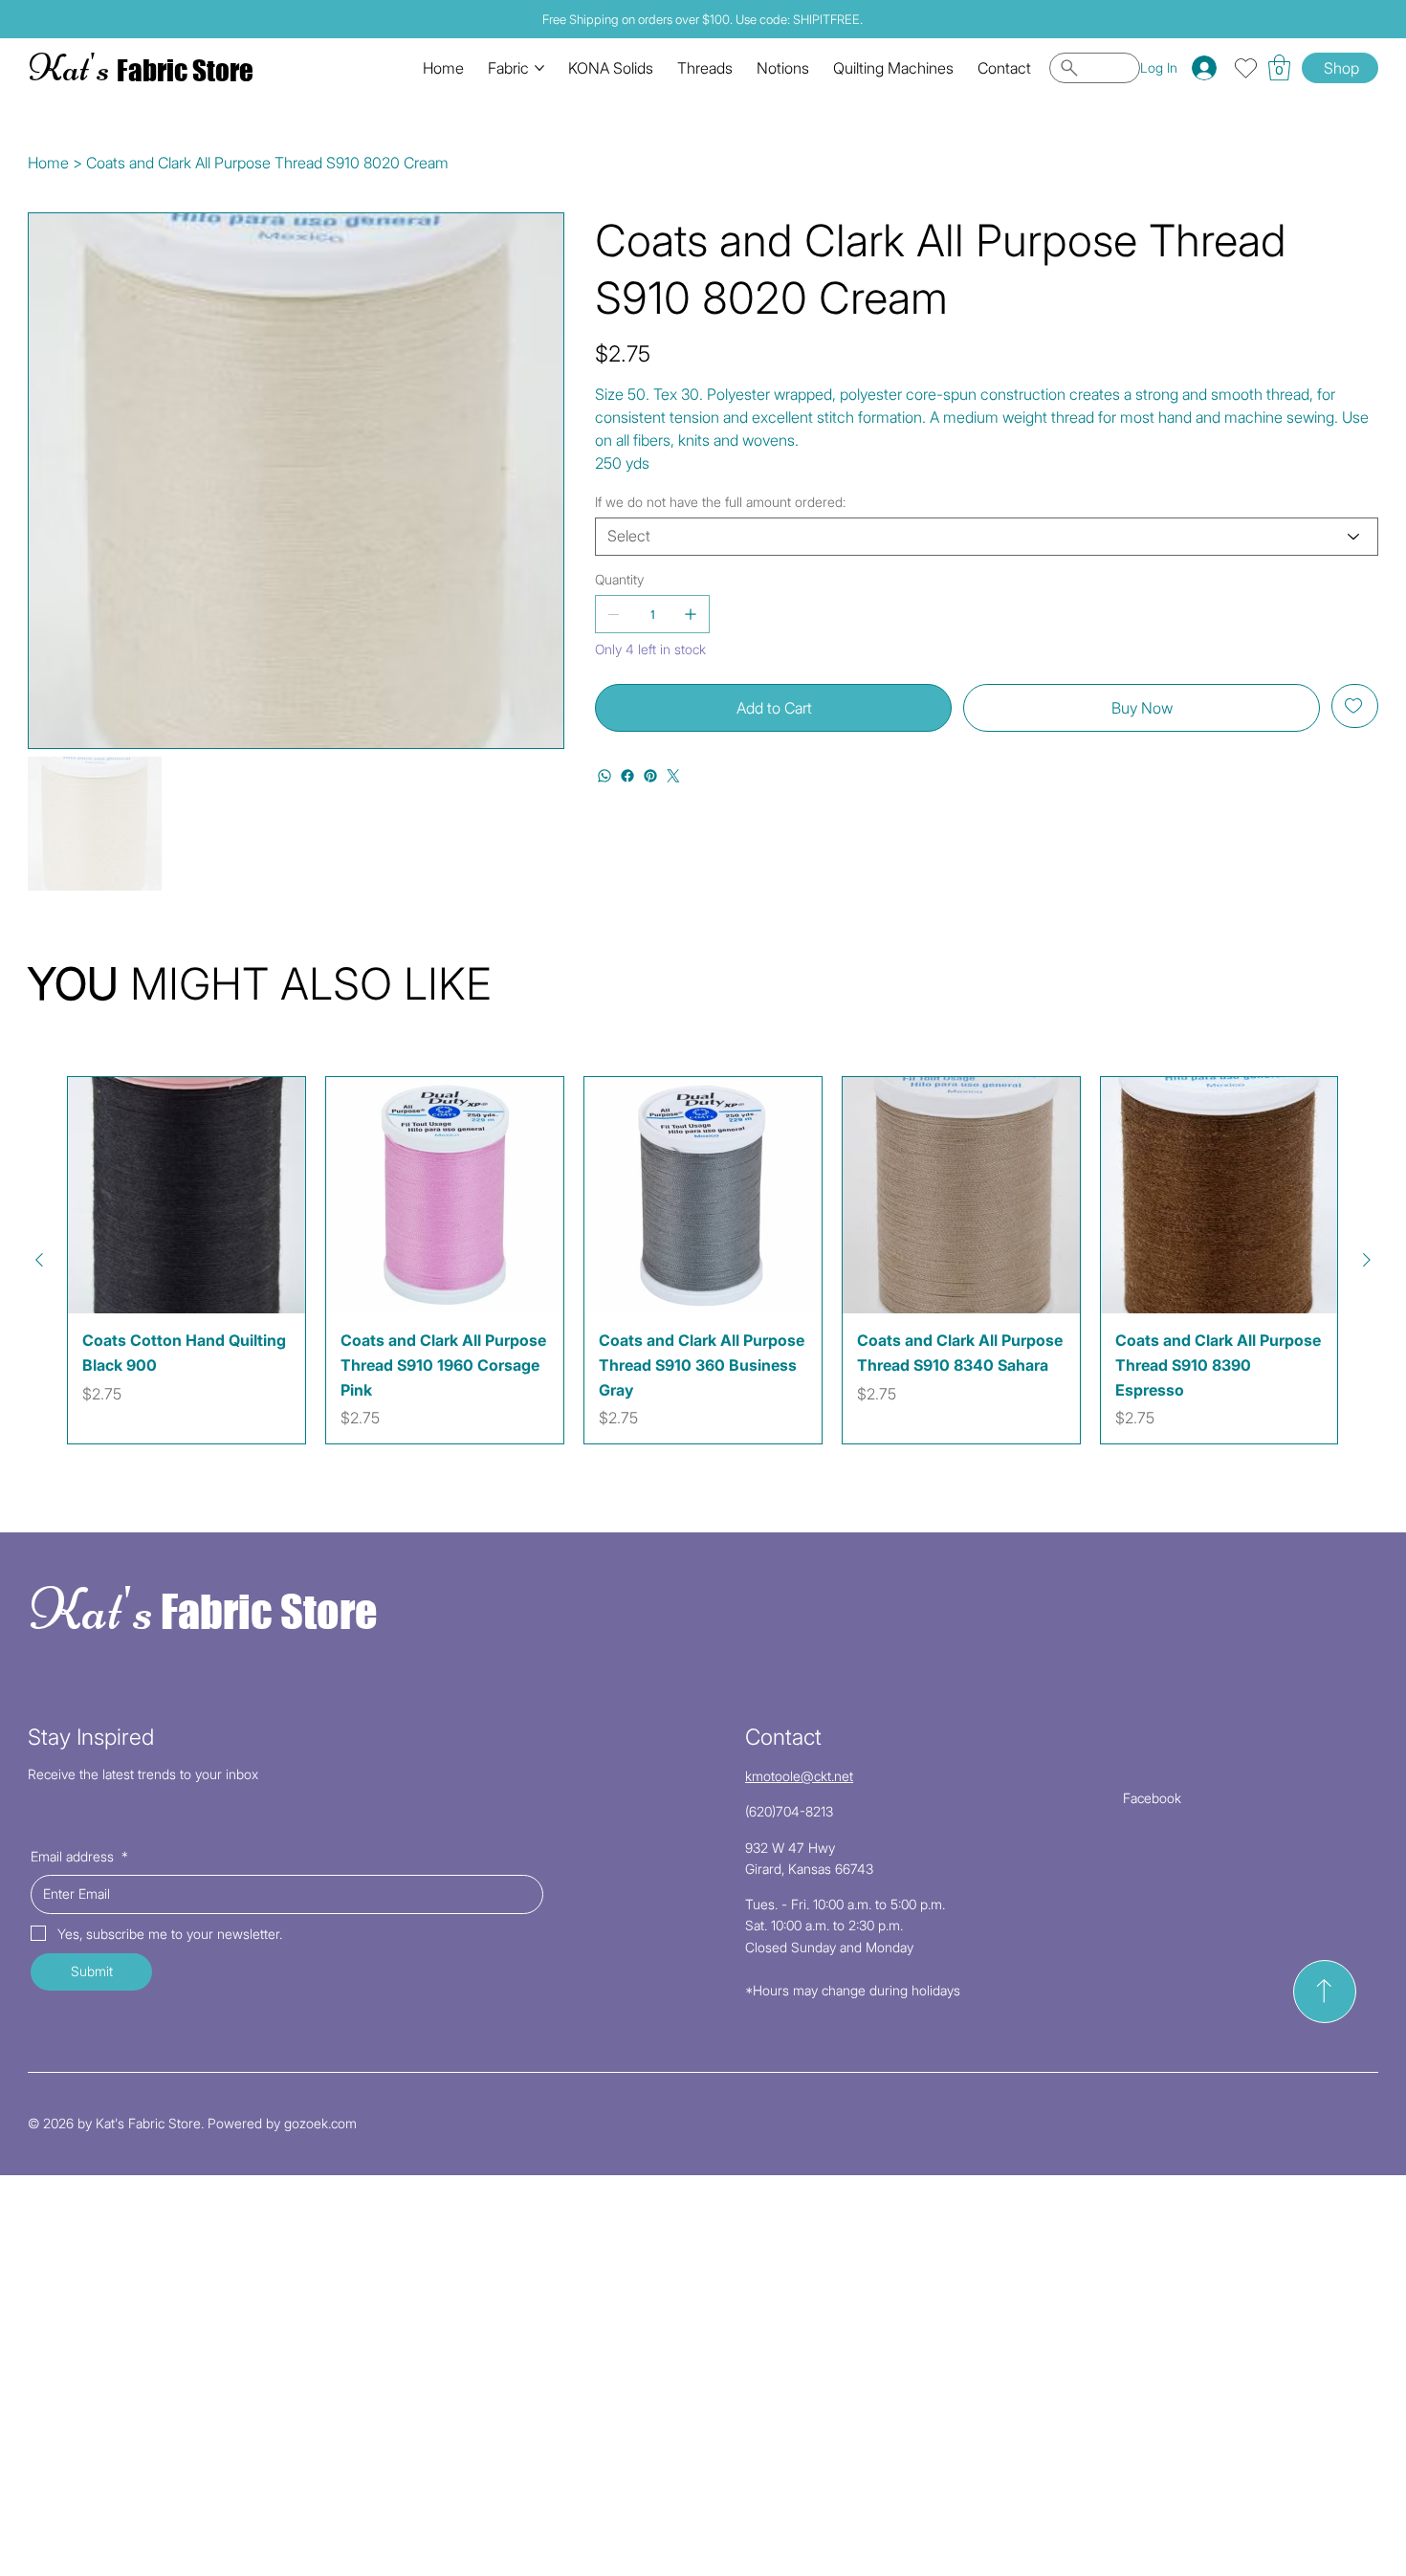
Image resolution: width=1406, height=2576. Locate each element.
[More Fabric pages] (539, 68)
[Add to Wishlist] (1355, 706)
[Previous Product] (39, 1260)
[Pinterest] (650, 776)
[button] (1279, 67)
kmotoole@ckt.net (799, 1776)
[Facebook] (627, 776)
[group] (703, 1261)
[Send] (1325, 1992)
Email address (79, 1856)
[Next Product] (1367, 1260)
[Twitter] (673, 776)
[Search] (1095, 68)
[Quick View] (187, 1196)
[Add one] (691, 614)
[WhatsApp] (604, 776)
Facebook (1152, 1798)
